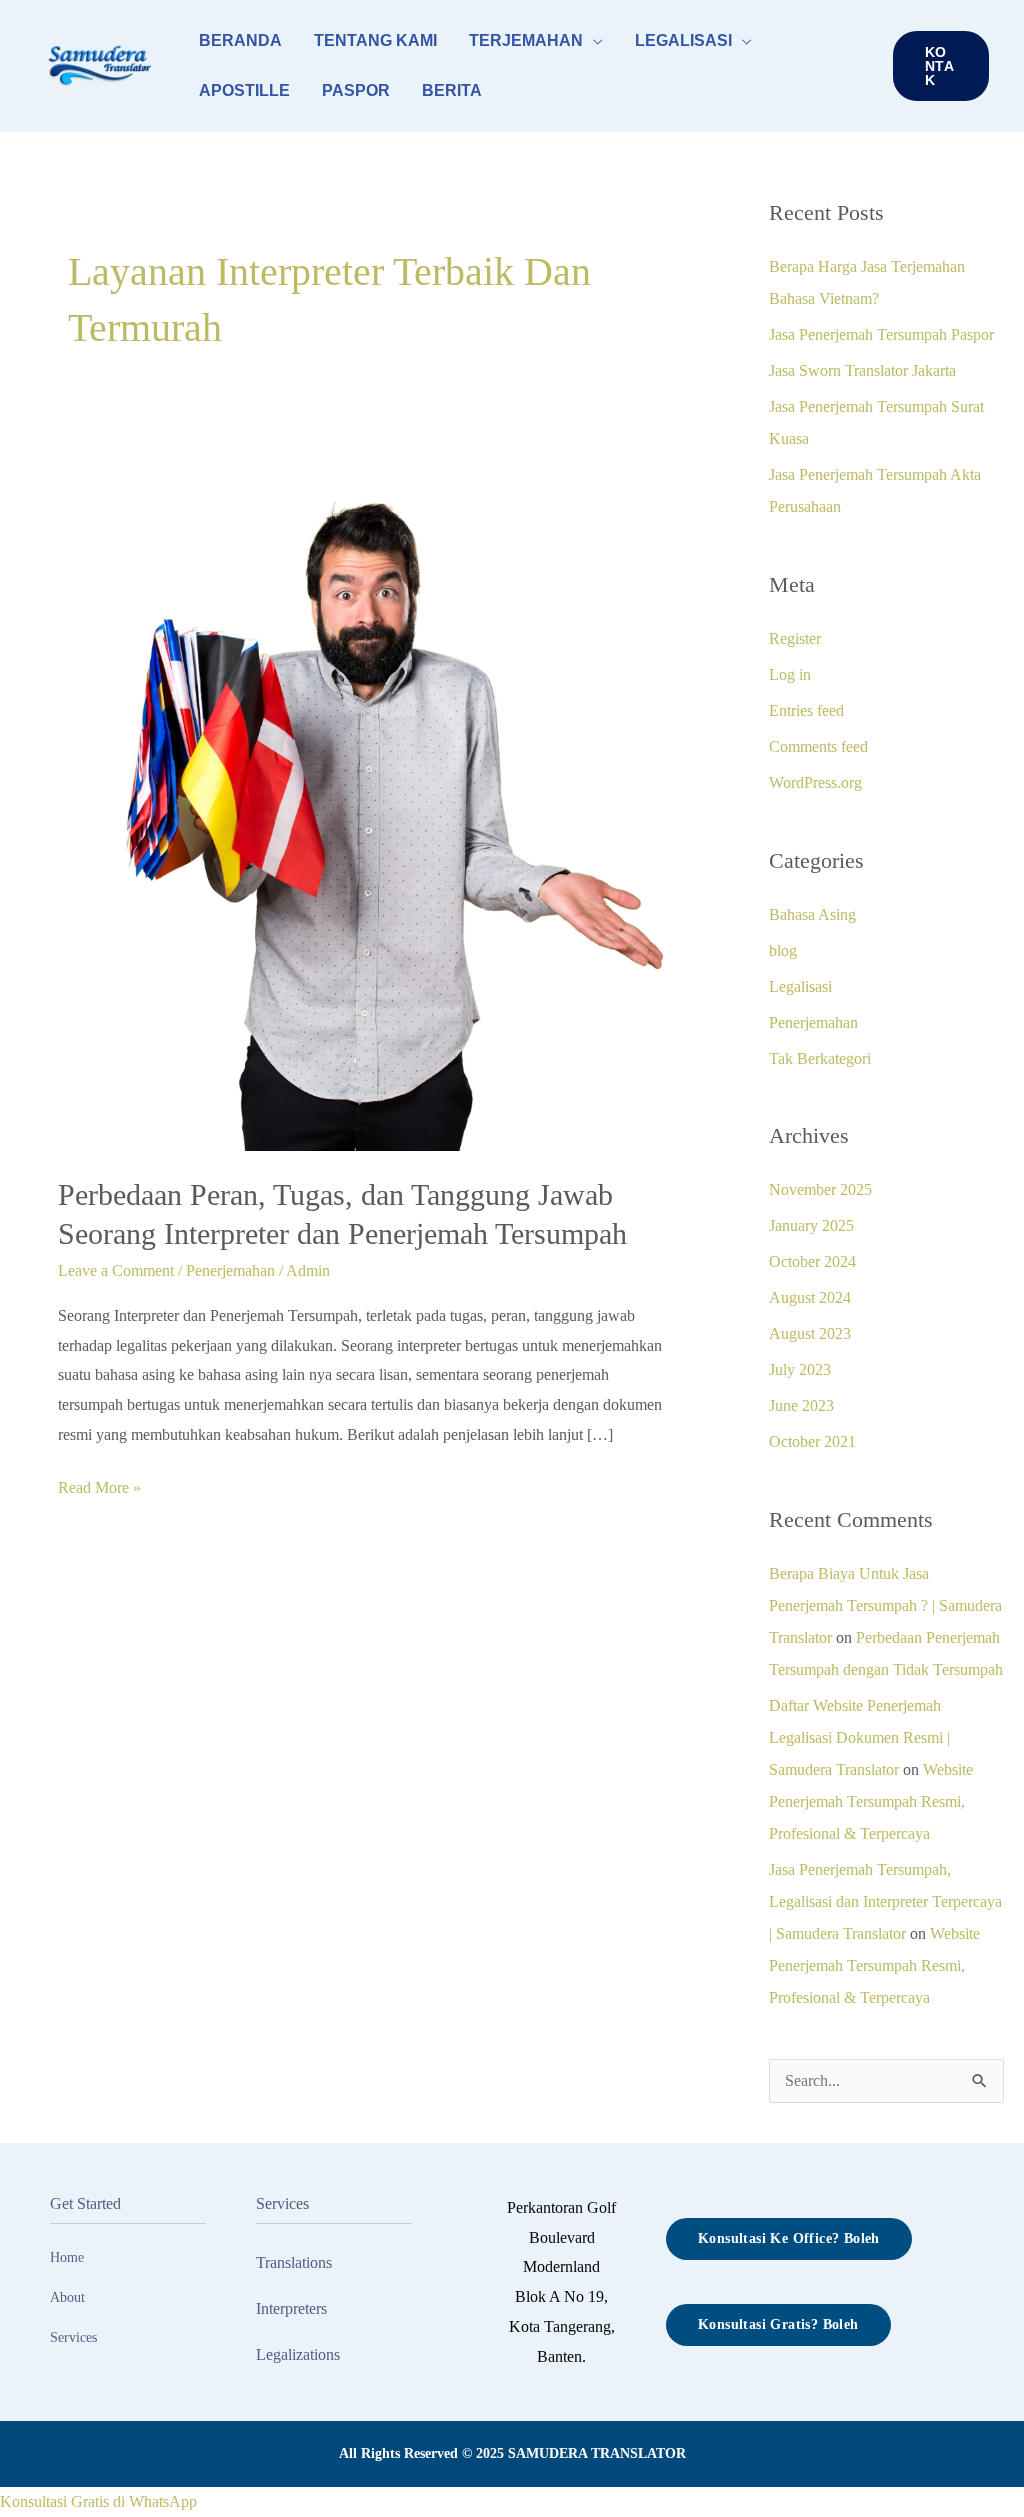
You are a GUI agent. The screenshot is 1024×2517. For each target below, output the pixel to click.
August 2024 (810, 1297)
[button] (941, 66)
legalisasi (683, 40)
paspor (356, 90)
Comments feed (818, 746)
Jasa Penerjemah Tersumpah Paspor (881, 334)
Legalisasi (800, 986)
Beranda (240, 40)
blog (783, 950)
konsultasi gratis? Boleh (778, 2324)
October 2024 (812, 1261)
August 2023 (810, 1333)
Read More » (99, 1484)
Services (73, 2337)
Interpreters (291, 2308)
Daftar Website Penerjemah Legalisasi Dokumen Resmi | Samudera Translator (859, 1737)
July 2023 (800, 1369)
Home (67, 2257)
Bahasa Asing (812, 914)
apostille (244, 90)
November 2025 (820, 1189)
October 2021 (812, 1441)
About (67, 2297)
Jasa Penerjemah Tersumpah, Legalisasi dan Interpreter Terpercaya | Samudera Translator (885, 1901)
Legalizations (298, 2354)
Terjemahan (526, 40)
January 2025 (811, 1225)
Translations (294, 2262)
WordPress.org (815, 782)
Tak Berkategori (820, 1058)
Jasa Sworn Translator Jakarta (862, 370)
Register (795, 638)
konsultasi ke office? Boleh (789, 2238)
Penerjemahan (230, 1270)
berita (452, 90)
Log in (790, 674)
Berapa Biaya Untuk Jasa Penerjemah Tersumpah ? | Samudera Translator (885, 1605)
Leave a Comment (116, 1270)
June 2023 (801, 1405)
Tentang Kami (375, 40)
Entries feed (806, 710)
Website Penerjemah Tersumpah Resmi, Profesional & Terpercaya (871, 1801)
